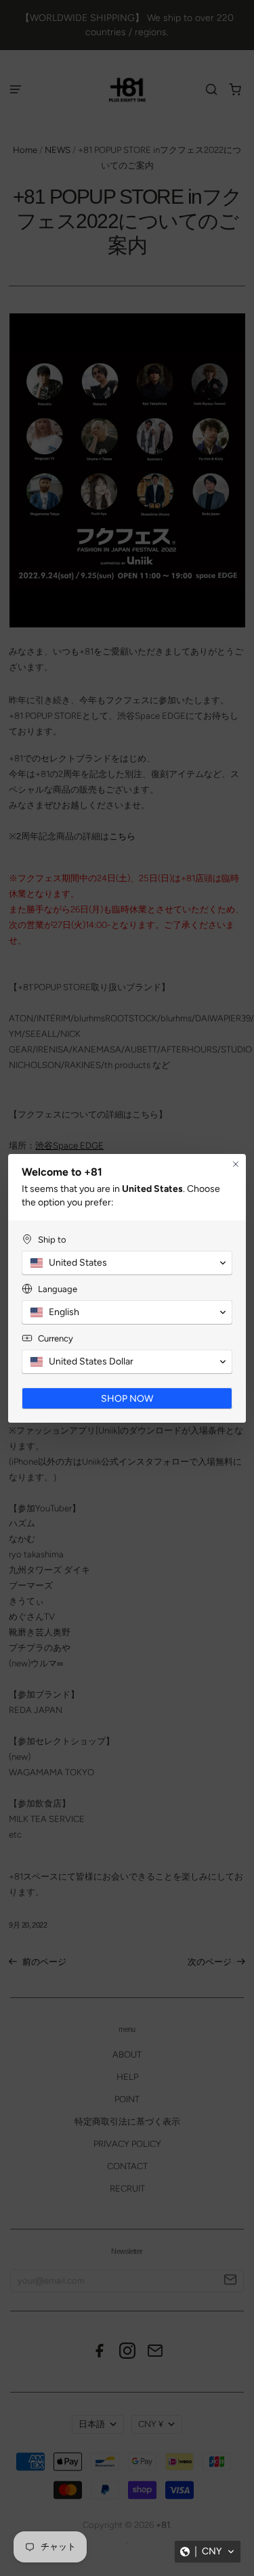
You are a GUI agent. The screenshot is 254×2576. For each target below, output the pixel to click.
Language (58, 1289)
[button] (208, 2552)
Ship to (52, 1240)
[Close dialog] (236, 1164)
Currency (56, 1338)
